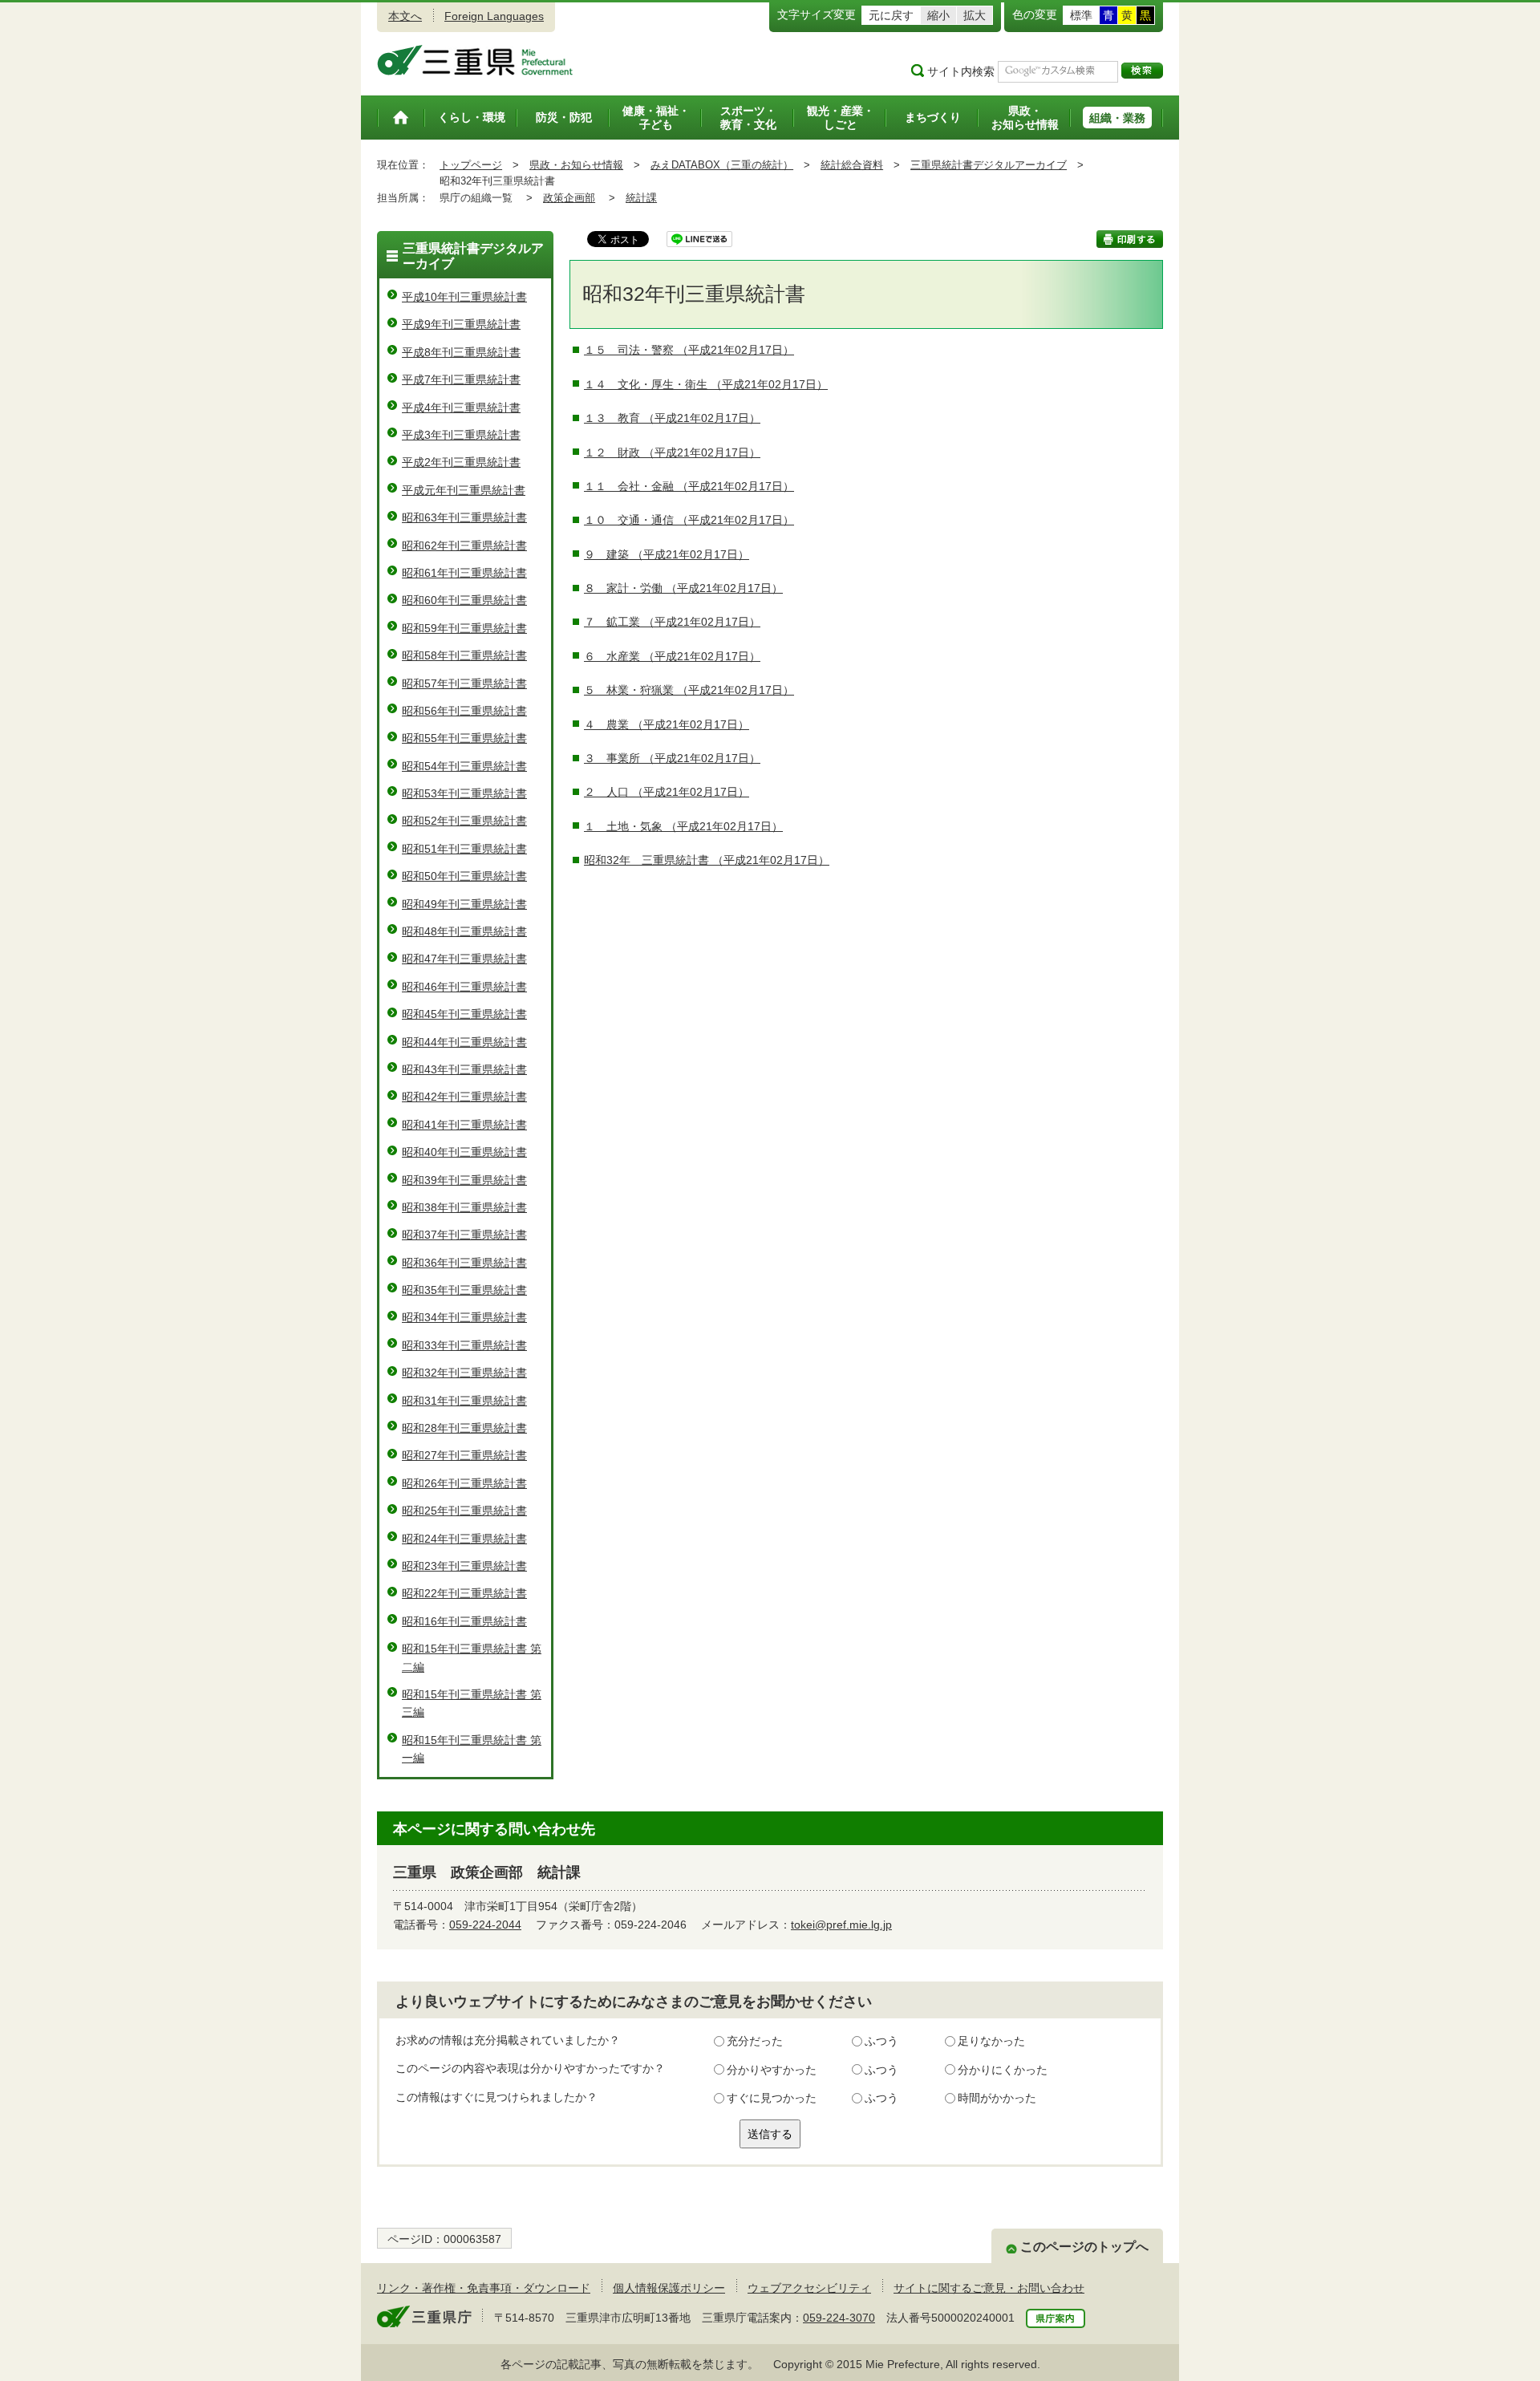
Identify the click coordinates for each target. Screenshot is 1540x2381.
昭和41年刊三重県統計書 (464, 1125)
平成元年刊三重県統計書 (464, 490)
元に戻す (891, 15)
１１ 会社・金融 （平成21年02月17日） (689, 486)
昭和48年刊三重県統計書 (464, 931)
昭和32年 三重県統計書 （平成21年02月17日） (707, 860)
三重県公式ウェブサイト (475, 60)
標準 (1081, 15)
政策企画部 (569, 198)
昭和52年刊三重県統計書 (464, 821)
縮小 (938, 15)
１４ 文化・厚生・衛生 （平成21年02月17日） (706, 384)
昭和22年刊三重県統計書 (464, 1593)
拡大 (975, 15)
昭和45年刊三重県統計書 (464, 1014)
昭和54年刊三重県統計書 (464, 766)
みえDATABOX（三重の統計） (722, 165)
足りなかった (991, 2041)
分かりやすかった (772, 2070)
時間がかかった (997, 2098)
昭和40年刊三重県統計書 (464, 1152)
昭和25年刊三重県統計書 (464, 1511)
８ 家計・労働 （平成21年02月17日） (683, 588)
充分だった (755, 2041)
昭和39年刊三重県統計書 (464, 1180)
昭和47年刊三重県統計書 (464, 959)
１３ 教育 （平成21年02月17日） (672, 418)
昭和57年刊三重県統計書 (464, 683)
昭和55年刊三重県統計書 (464, 738)
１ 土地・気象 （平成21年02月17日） (683, 826)
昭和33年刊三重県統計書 (464, 1345)
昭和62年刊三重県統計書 (464, 546)
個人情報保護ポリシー (669, 2288)
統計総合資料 (852, 165)
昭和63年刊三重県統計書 (464, 517)
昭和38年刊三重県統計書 (464, 1207)
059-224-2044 (485, 1925)
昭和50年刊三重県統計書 (464, 876)
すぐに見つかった (772, 2098)
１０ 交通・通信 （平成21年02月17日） (689, 520)
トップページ (471, 165)
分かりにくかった (1003, 2070)
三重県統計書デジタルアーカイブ (989, 165)
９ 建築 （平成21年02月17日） (667, 554)
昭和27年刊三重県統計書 (464, 1455)
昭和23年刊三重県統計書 (464, 1566)
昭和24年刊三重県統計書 (464, 1539)
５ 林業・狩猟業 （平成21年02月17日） (689, 690)
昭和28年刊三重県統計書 (464, 1428)
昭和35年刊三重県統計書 (464, 1290)
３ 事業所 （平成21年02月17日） (672, 758)
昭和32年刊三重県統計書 (464, 1373)
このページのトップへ (1084, 2247)
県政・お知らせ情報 (576, 165)
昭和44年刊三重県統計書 (464, 1042)
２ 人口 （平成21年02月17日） (667, 792)
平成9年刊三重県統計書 (461, 324)
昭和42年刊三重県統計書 (464, 1097)
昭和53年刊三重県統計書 (464, 793)
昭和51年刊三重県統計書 (464, 849)
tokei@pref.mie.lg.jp (841, 1925)
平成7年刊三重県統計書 (461, 379)
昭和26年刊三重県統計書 (464, 1483)
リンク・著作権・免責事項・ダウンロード (484, 2288)
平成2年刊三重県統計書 (461, 462)
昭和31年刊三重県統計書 (464, 1401)
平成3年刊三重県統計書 (461, 435)
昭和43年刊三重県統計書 (464, 1069)
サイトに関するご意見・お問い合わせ (989, 2288)
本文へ (405, 16)
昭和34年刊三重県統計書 (464, 1317)
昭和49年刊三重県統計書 (464, 904)
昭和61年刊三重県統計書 (464, 573)
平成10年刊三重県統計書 (464, 297)
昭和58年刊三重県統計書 (464, 655)
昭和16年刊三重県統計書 (464, 1621)
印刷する (1130, 239)
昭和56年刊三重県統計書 (464, 711)
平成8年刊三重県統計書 (461, 352)
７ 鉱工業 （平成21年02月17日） (672, 622)
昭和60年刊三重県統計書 (464, 600)
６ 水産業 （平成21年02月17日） (672, 656)
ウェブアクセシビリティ (809, 2288)
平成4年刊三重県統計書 (461, 408)
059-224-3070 (839, 2318)
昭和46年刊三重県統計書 (464, 987)
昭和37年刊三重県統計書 (464, 1235)
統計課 (641, 198)
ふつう (881, 2041)
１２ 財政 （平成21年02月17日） (672, 452)
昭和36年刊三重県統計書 (464, 1263)
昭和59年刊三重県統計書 (464, 628)
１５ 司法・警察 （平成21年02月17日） (689, 350)
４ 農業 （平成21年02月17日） (667, 724)
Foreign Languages (494, 16)
